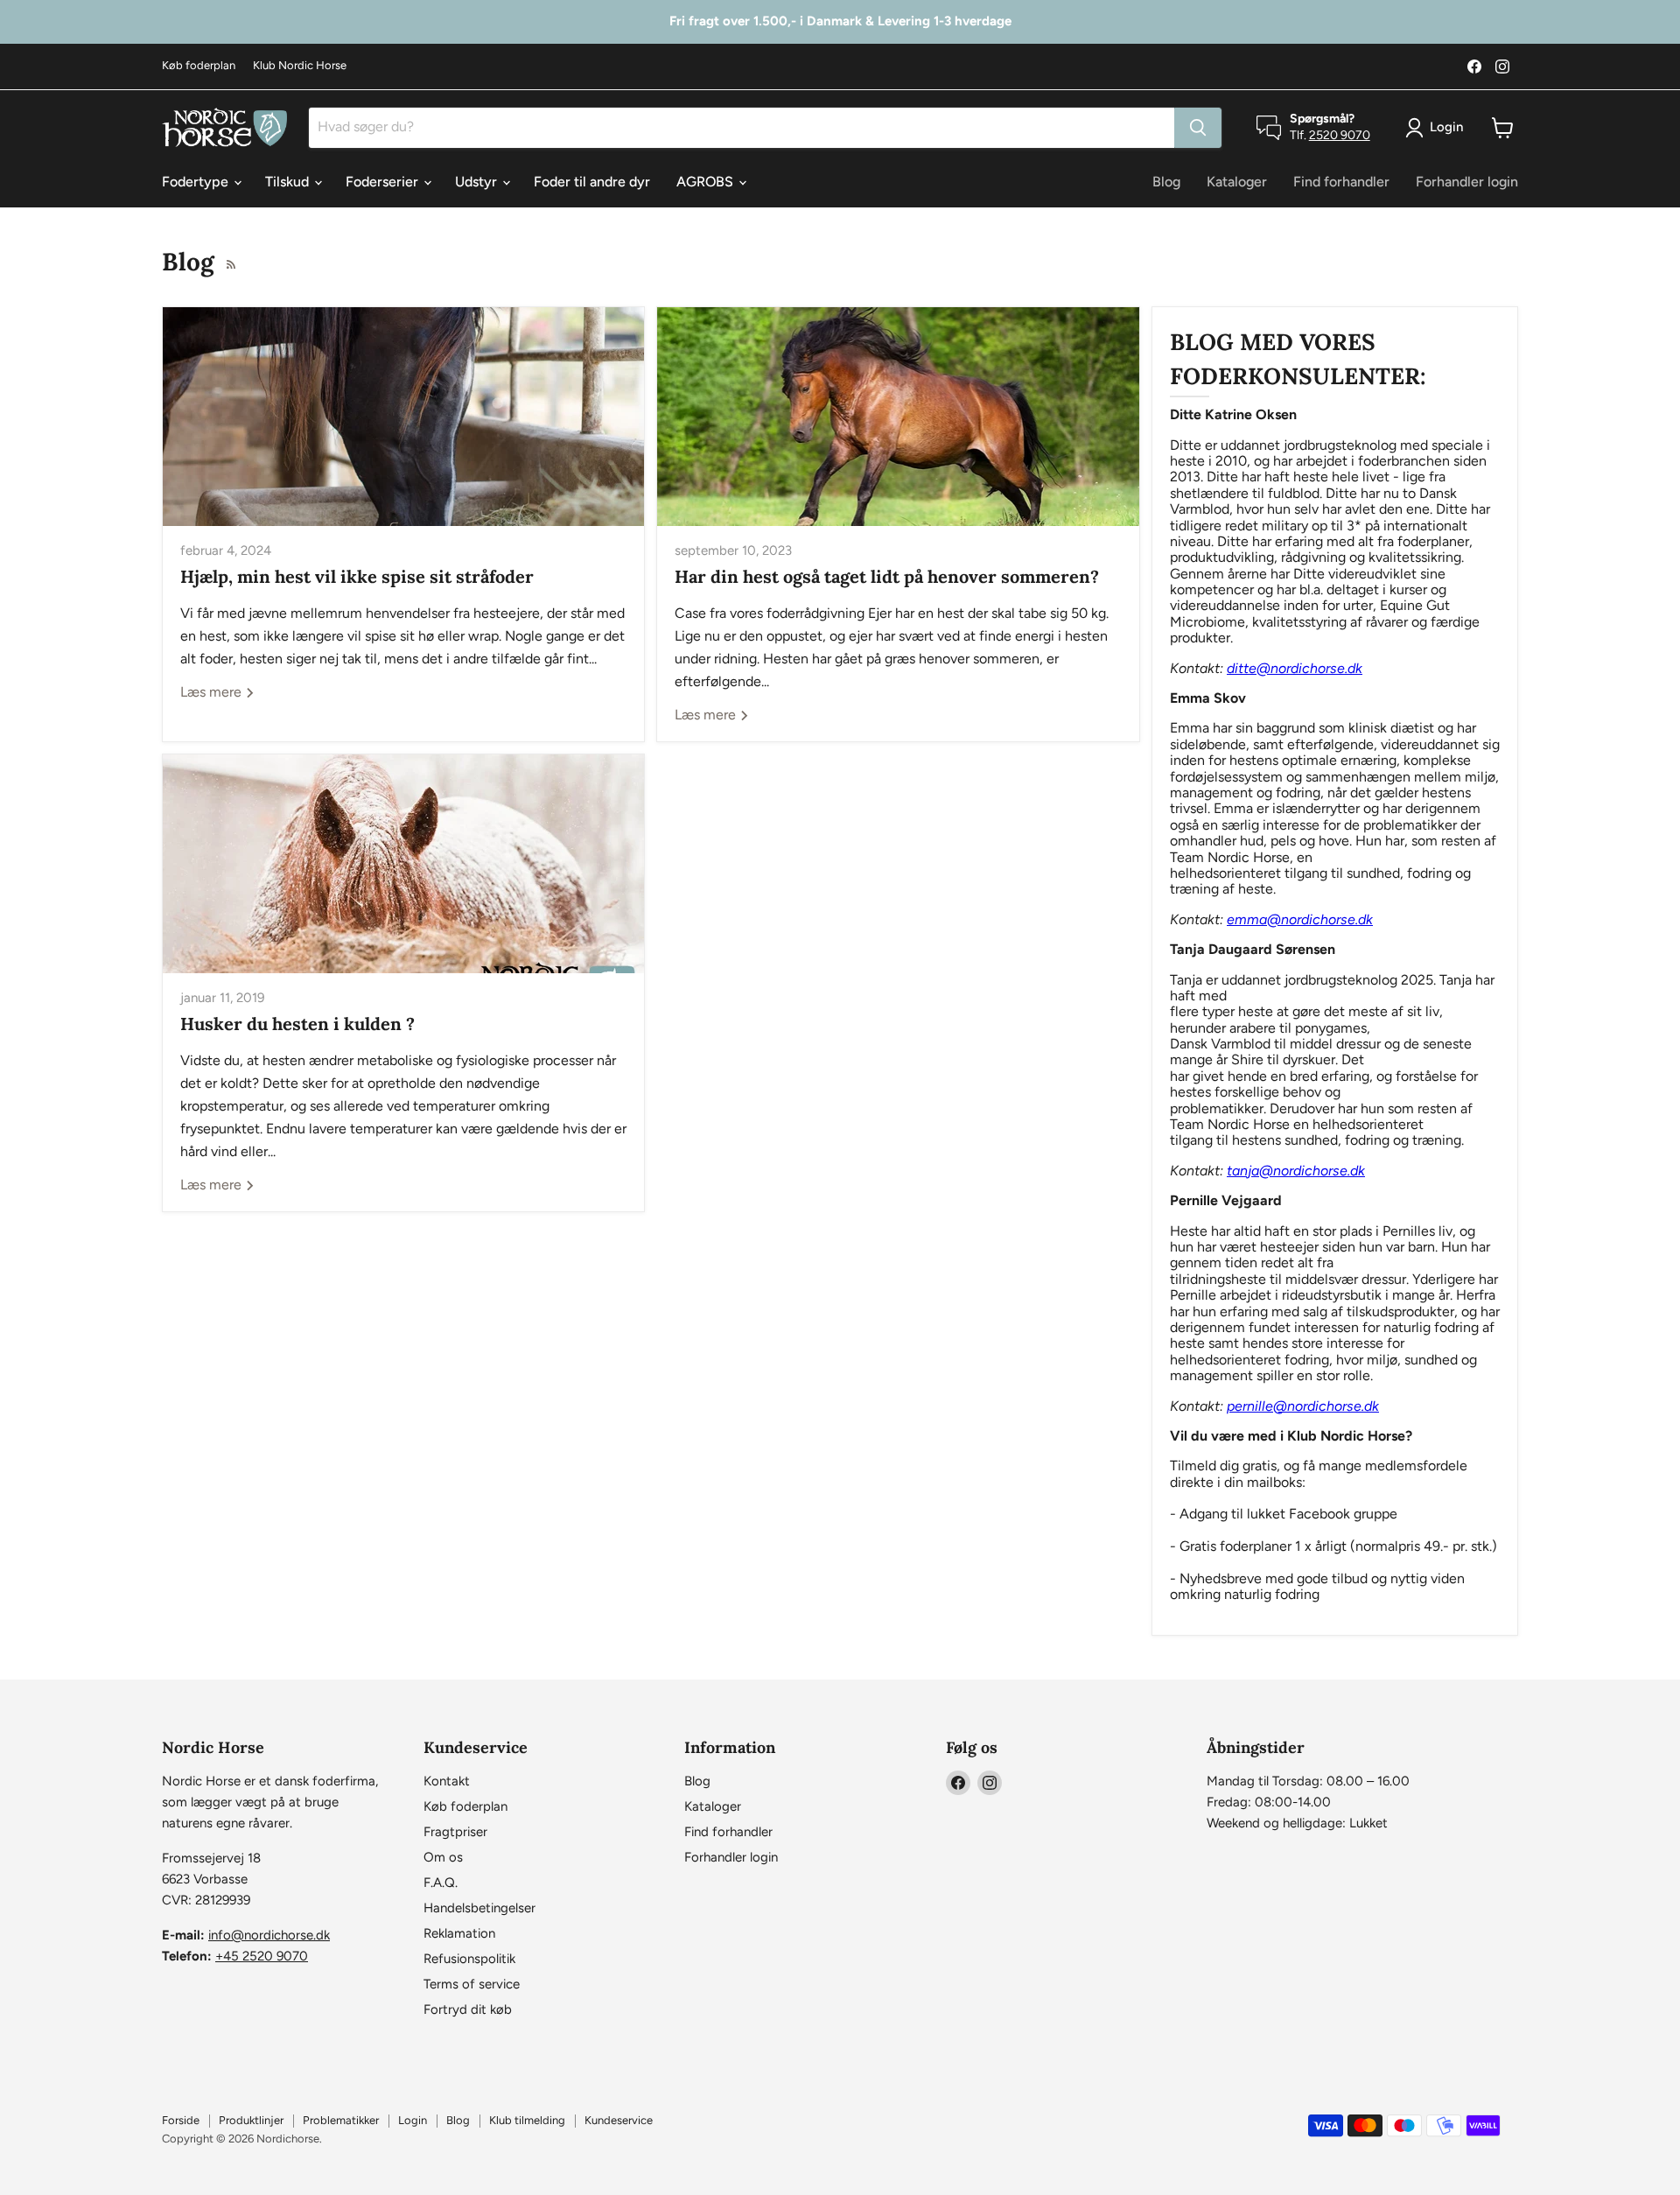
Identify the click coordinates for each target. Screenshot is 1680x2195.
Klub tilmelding (527, 2120)
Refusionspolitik (469, 1959)
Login (413, 2120)
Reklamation (459, 1933)
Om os (443, 1857)
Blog (1166, 182)
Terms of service (472, 1984)
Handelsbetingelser (479, 1908)
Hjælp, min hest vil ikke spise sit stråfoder (357, 576)
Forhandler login (1467, 182)
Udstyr (478, 182)
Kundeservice (619, 2120)
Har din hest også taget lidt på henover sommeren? (887, 576)
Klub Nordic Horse (300, 66)
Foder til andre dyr (592, 182)
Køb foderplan (199, 66)
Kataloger (1237, 182)
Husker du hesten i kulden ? (297, 1024)
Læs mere (213, 692)
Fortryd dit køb (468, 2009)
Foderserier (384, 182)
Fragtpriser (455, 1832)
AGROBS (707, 182)
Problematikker (341, 2120)
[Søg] (1198, 128)
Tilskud (289, 182)
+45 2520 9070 (262, 1956)
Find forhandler (1341, 182)
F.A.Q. (441, 1883)
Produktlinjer (251, 2120)
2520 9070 (1340, 135)
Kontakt (447, 1781)
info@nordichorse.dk (269, 1935)
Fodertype (197, 182)
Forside (181, 2120)
